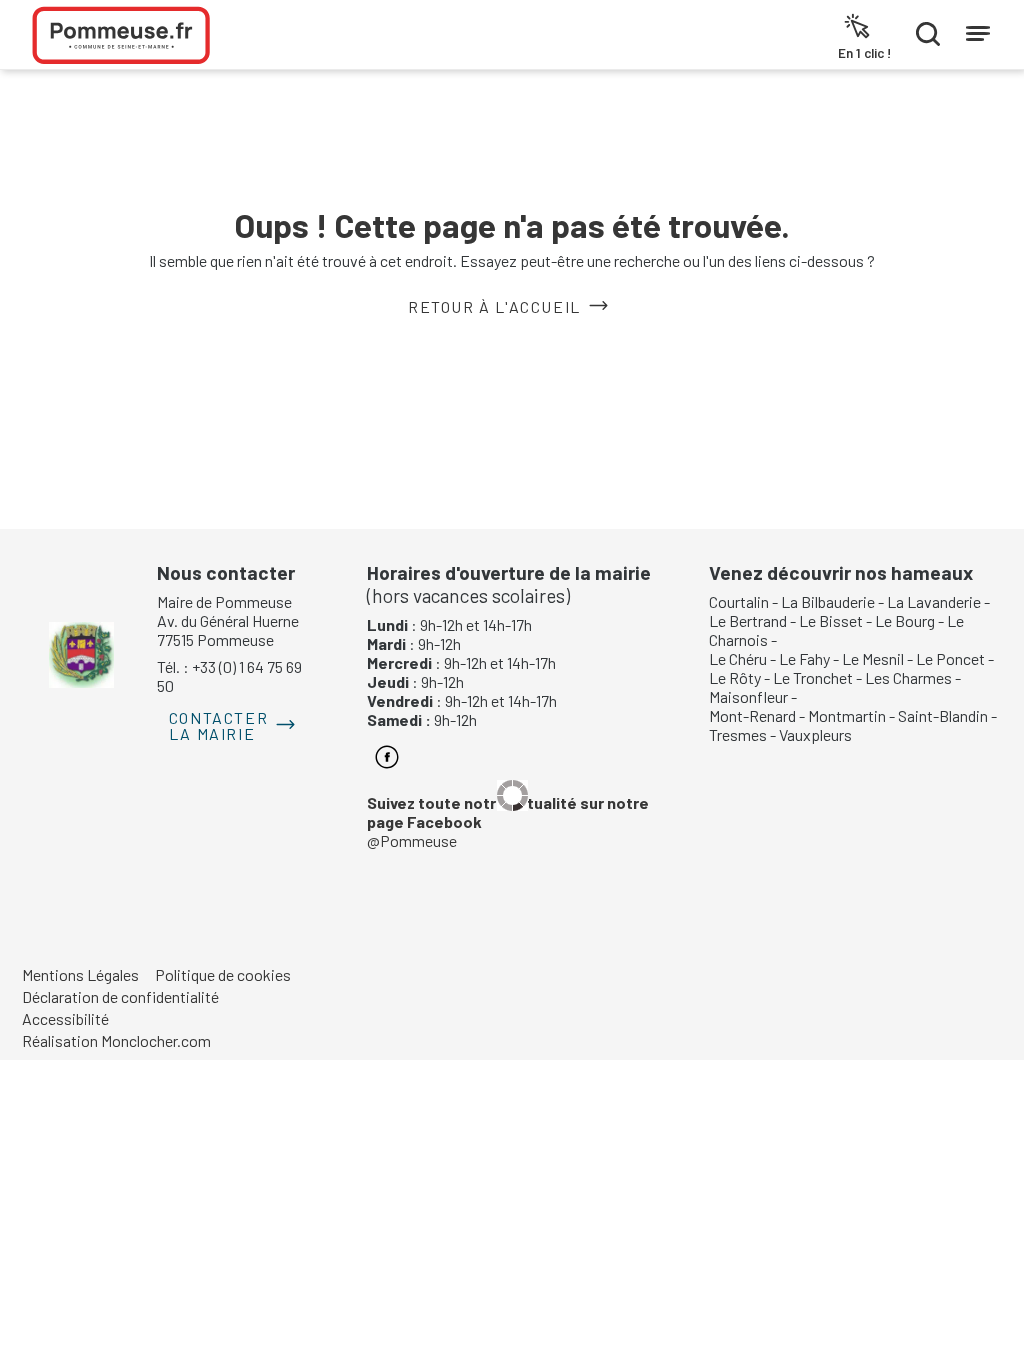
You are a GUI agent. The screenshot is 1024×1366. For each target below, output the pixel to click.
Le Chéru (738, 658)
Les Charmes (908, 677)
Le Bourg (905, 620)
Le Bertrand (748, 620)
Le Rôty (735, 677)
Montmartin (847, 715)
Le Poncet (950, 658)
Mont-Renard (752, 715)
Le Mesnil (873, 658)
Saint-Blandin (943, 715)
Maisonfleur (748, 696)
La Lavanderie (934, 601)
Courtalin (739, 601)
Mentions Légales (80, 974)
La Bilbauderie (828, 601)
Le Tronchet (813, 677)
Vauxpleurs (815, 734)
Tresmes (738, 734)
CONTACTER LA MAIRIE (218, 725)
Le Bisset (831, 620)
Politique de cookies (223, 974)
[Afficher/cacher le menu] (978, 29)
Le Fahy (804, 658)
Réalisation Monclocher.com (116, 1040)
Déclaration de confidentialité (120, 996)
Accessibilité (65, 1018)
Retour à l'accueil (494, 306)
